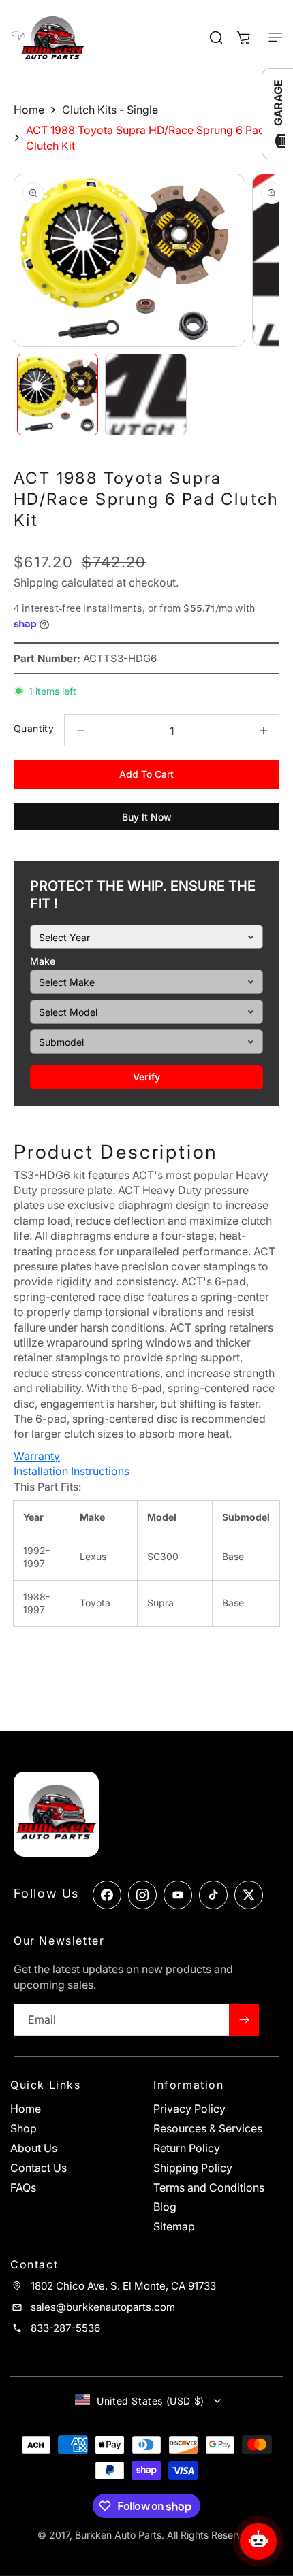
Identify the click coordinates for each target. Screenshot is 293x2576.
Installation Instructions (72, 1471)
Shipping (36, 582)
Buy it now (147, 817)
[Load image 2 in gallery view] (145, 394)
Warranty (37, 1456)
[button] (269, 37)
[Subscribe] (244, 2020)
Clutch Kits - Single (110, 110)
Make (43, 961)
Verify (146, 1077)
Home (29, 110)
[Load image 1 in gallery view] (58, 394)
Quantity (34, 728)
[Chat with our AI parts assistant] (258, 2541)
